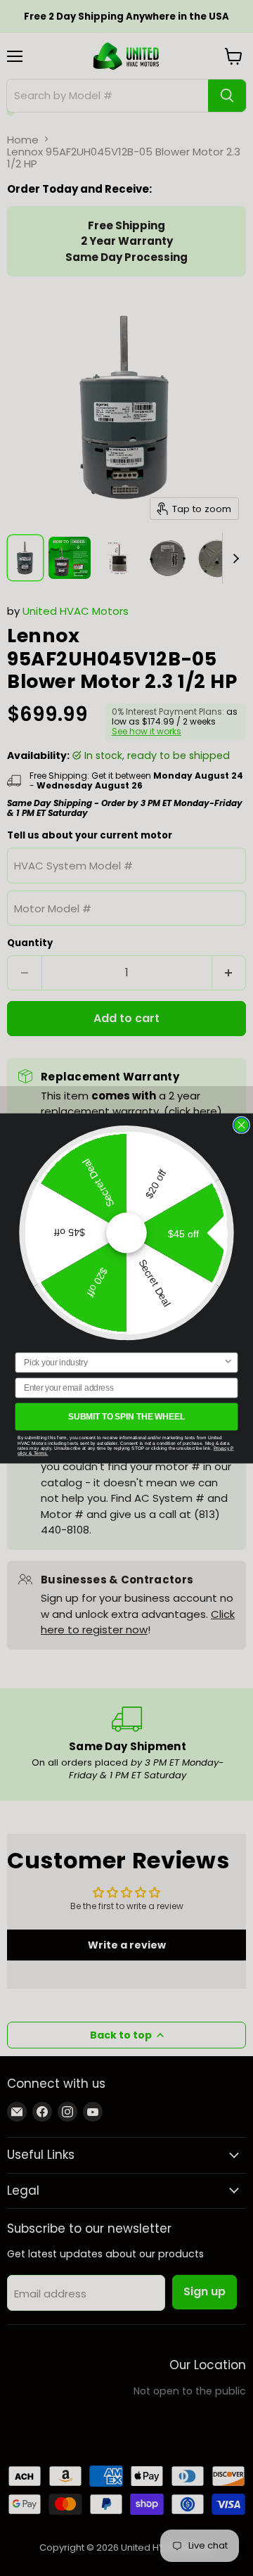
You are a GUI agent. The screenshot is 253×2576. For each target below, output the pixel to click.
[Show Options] (228, 1362)
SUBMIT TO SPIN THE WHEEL (126, 1416)
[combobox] (124, 1362)
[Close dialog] (242, 1125)
